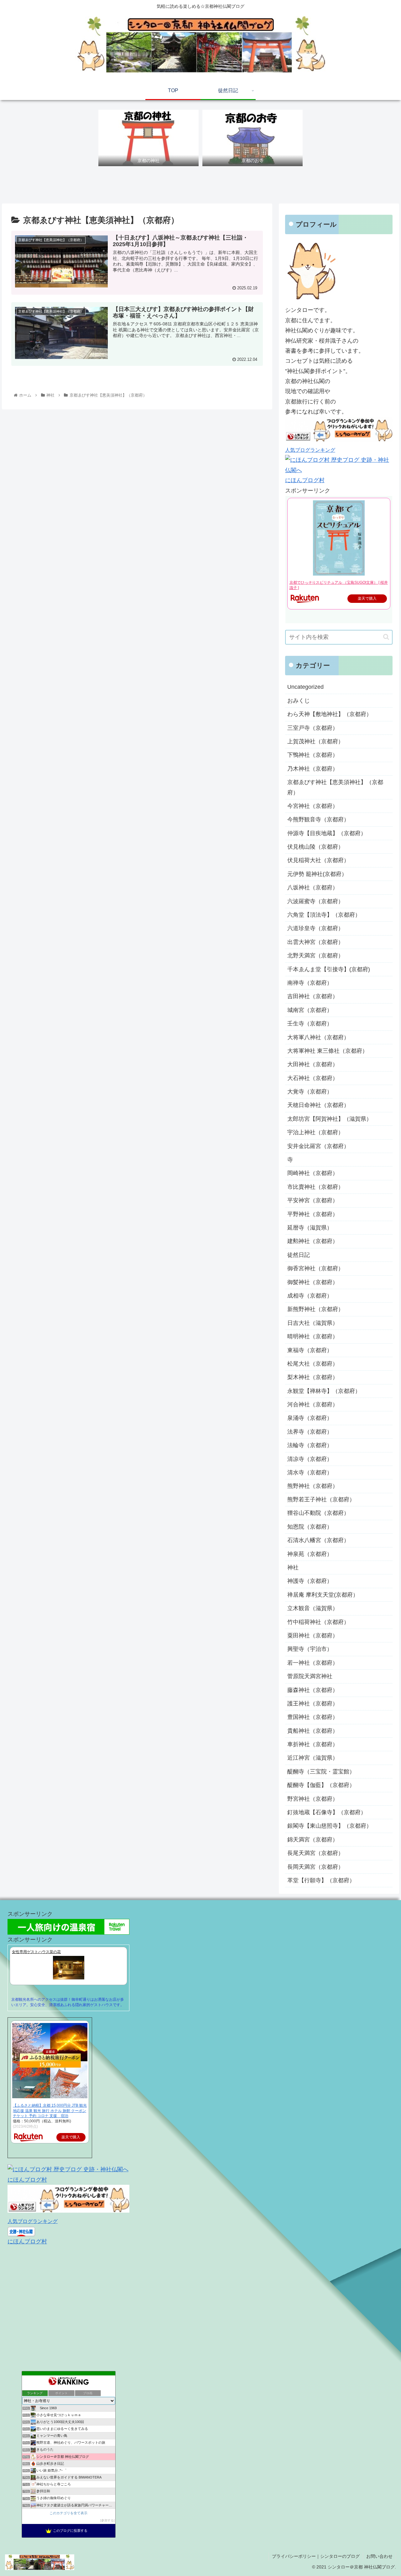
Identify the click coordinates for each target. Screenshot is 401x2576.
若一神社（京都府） (313, 1663)
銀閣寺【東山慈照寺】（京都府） (330, 1826)
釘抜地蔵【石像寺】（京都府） (327, 1812)
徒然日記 (299, 1255)
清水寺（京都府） (310, 1472)
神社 (293, 1567)
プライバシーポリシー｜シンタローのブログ (316, 2556)
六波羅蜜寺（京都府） (315, 901)
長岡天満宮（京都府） (315, 1867)
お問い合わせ (379, 2556)
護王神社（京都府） (313, 1704)
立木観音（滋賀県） (313, 1608)
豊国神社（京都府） (313, 1717)
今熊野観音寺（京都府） (318, 819)
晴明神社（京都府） (313, 1336)
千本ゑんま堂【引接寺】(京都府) (329, 969)
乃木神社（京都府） (313, 768)
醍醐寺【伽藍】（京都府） (321, 1785)
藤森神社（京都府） (313, 1690)
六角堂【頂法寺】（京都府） (324, 914)
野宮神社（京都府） (313, 1799)
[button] (386, 637)
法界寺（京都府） (310, 1431)
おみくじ (299, 700)
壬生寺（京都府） (310, 1023)
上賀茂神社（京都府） (315, 741)
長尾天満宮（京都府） (315, 1853)
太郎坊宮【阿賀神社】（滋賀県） (330, 1119)
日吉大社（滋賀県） (313, 1323)
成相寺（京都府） (310, 1295)
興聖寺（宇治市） (310, 1649)
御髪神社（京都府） (313, 1282)
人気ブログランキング (310, 450)
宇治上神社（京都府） (315, 1132)
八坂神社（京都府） (313, 887)
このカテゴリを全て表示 (68, 2513)
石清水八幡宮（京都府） (318, 1540)
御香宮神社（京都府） (315, 1268)
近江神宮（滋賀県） (313, 1758)
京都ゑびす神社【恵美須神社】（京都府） (335, 787)
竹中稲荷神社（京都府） (318, 1622)
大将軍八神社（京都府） (318, 1037)
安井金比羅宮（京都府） (318, 1146)
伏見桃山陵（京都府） (315, 846)
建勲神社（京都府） (313, 1241)
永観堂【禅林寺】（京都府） (324, 1391)
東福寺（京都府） (310, 1350)
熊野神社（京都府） (313, 1486)
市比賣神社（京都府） (315, 1187)
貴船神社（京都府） (313, 1731)
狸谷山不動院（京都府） (318, 1513)
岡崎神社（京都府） (313, 1173)
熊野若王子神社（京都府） (321, 1499)
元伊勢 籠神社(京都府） (317, 874)
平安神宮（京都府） (313, 1200)
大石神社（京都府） (313, 1078)
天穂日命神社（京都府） (318, 1105)
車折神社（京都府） (313, 1744)
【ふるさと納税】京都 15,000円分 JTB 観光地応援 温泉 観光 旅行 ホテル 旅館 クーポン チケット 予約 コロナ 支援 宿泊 (50, 2111)
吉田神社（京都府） (313, 996)
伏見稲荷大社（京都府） (318, 860)
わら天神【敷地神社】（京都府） (330, 714)
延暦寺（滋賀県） (310, 1227)
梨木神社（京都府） (313, 1377)
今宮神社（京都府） (313, 806)
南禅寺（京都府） (310, 982)
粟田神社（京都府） (313, 1636)
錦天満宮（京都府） (313, 1840)
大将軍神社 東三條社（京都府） (328, 1051)
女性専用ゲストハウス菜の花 (36, 1952)
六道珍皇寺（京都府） (315, 928)
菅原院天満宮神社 (310, 1676)
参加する (107, 2520)
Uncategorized (305, 687)
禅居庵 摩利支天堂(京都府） (323, 1595)
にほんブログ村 (305, 480)
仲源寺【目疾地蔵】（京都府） (327, 833)
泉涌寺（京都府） (310, 1418)
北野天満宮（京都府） (315, 955)
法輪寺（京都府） (310, 1445)
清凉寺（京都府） (310, 1459)
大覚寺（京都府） (310, 1091)
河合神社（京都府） (313, 1404)
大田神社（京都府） (313, 1064)
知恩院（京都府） (310, 1527)
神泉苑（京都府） (310, 1554)
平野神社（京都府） (313, 1214)
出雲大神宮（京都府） (315, 942)
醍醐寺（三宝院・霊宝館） (321, 1772)
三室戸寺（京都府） (313, 728)
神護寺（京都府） (310, 1581)
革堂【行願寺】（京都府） (321, 1880)
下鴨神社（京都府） (313, 755)
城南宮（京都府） (310, 1010)
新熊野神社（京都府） (315, 1309)
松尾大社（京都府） (313, 1363)
